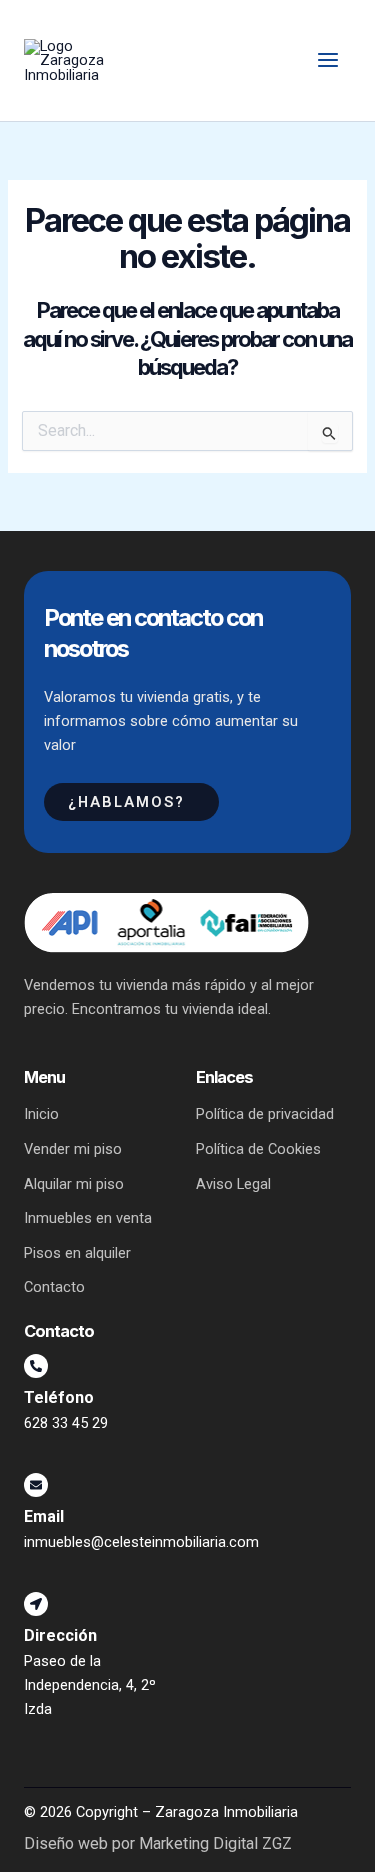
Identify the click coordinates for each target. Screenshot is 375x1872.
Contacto (54, 1287)
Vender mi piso (73, 1149)
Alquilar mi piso (74, 1184)
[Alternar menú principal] (328, 61)
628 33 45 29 (66, 1423)
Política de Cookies (258, 1149)
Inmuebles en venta (88, 1218)
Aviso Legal (233, 1184)
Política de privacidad (265, 1114)
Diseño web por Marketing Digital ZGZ (158, 1844)
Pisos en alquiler (77, 1253)
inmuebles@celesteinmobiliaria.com (141, 1542)
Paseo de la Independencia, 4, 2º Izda (90, 1685)
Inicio (41, 1114)
